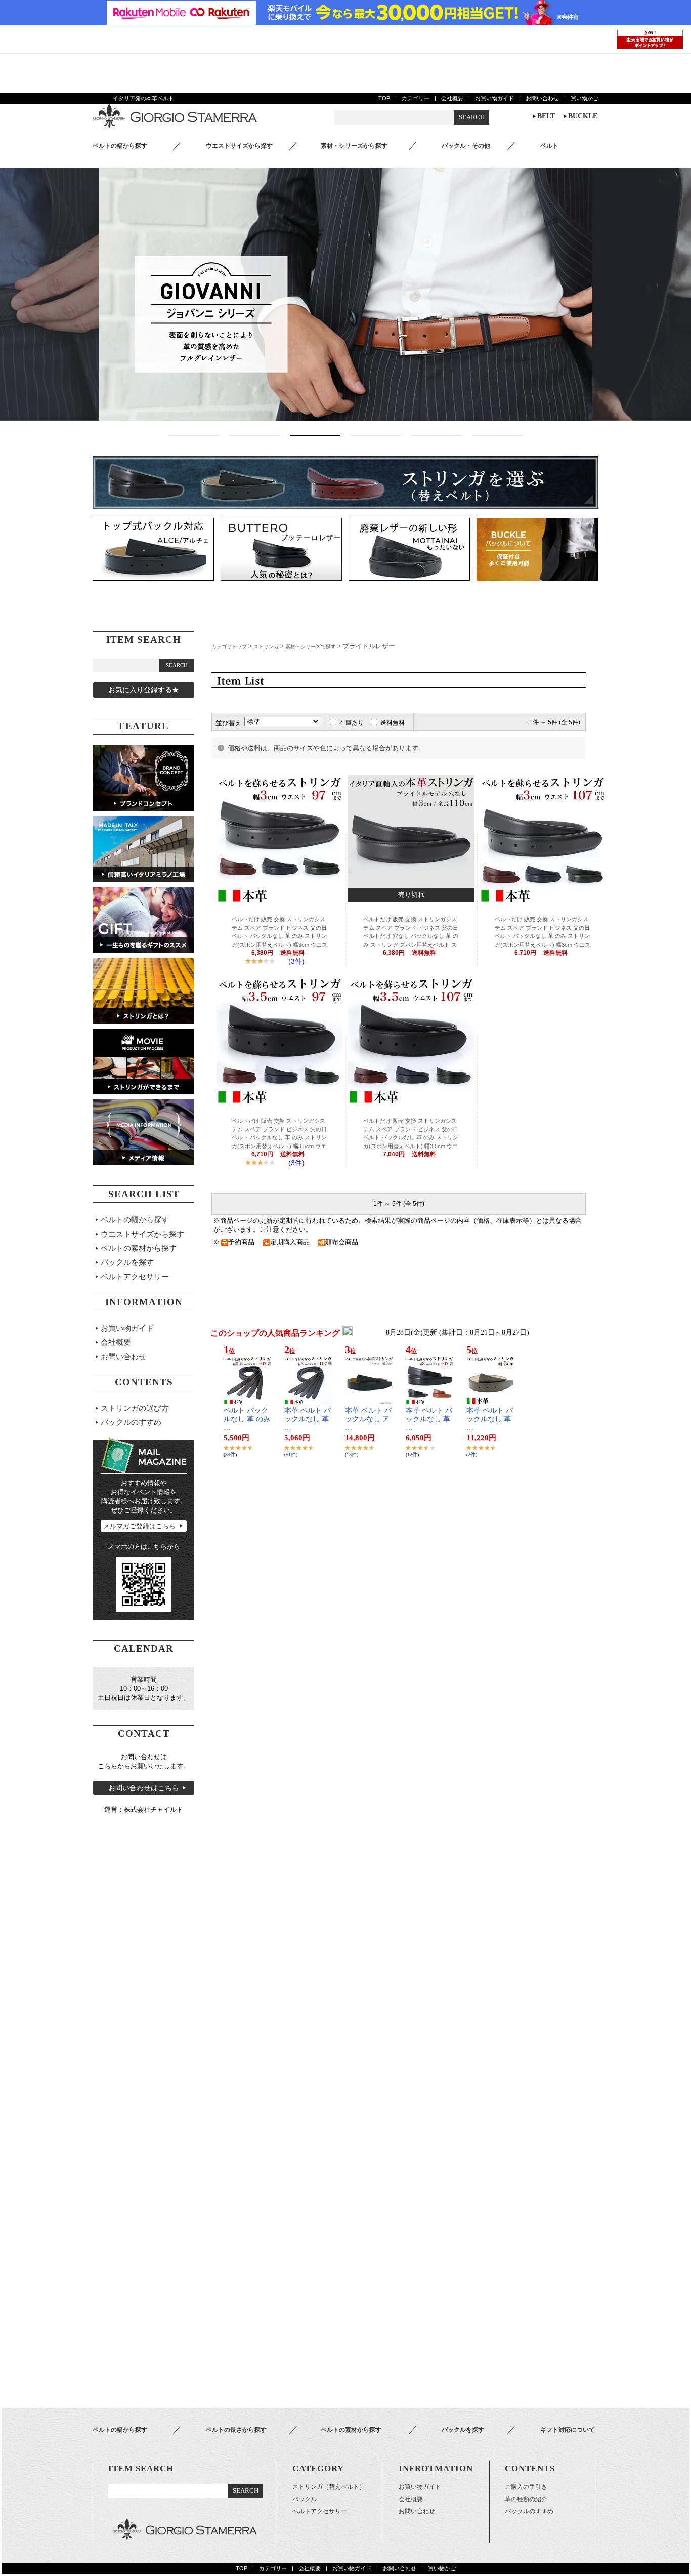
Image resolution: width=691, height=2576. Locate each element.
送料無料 (393, 723)
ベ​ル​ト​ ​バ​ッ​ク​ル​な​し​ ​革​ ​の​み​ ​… (247, 1419)
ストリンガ (266, 647)
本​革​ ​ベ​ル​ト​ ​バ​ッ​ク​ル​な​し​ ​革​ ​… (308, 1419)
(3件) (296, 961)
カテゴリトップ (229, 647)
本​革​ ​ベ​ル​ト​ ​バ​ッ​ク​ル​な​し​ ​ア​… (368, 1419)
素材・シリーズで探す (311, 647)
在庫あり (352, 723)
